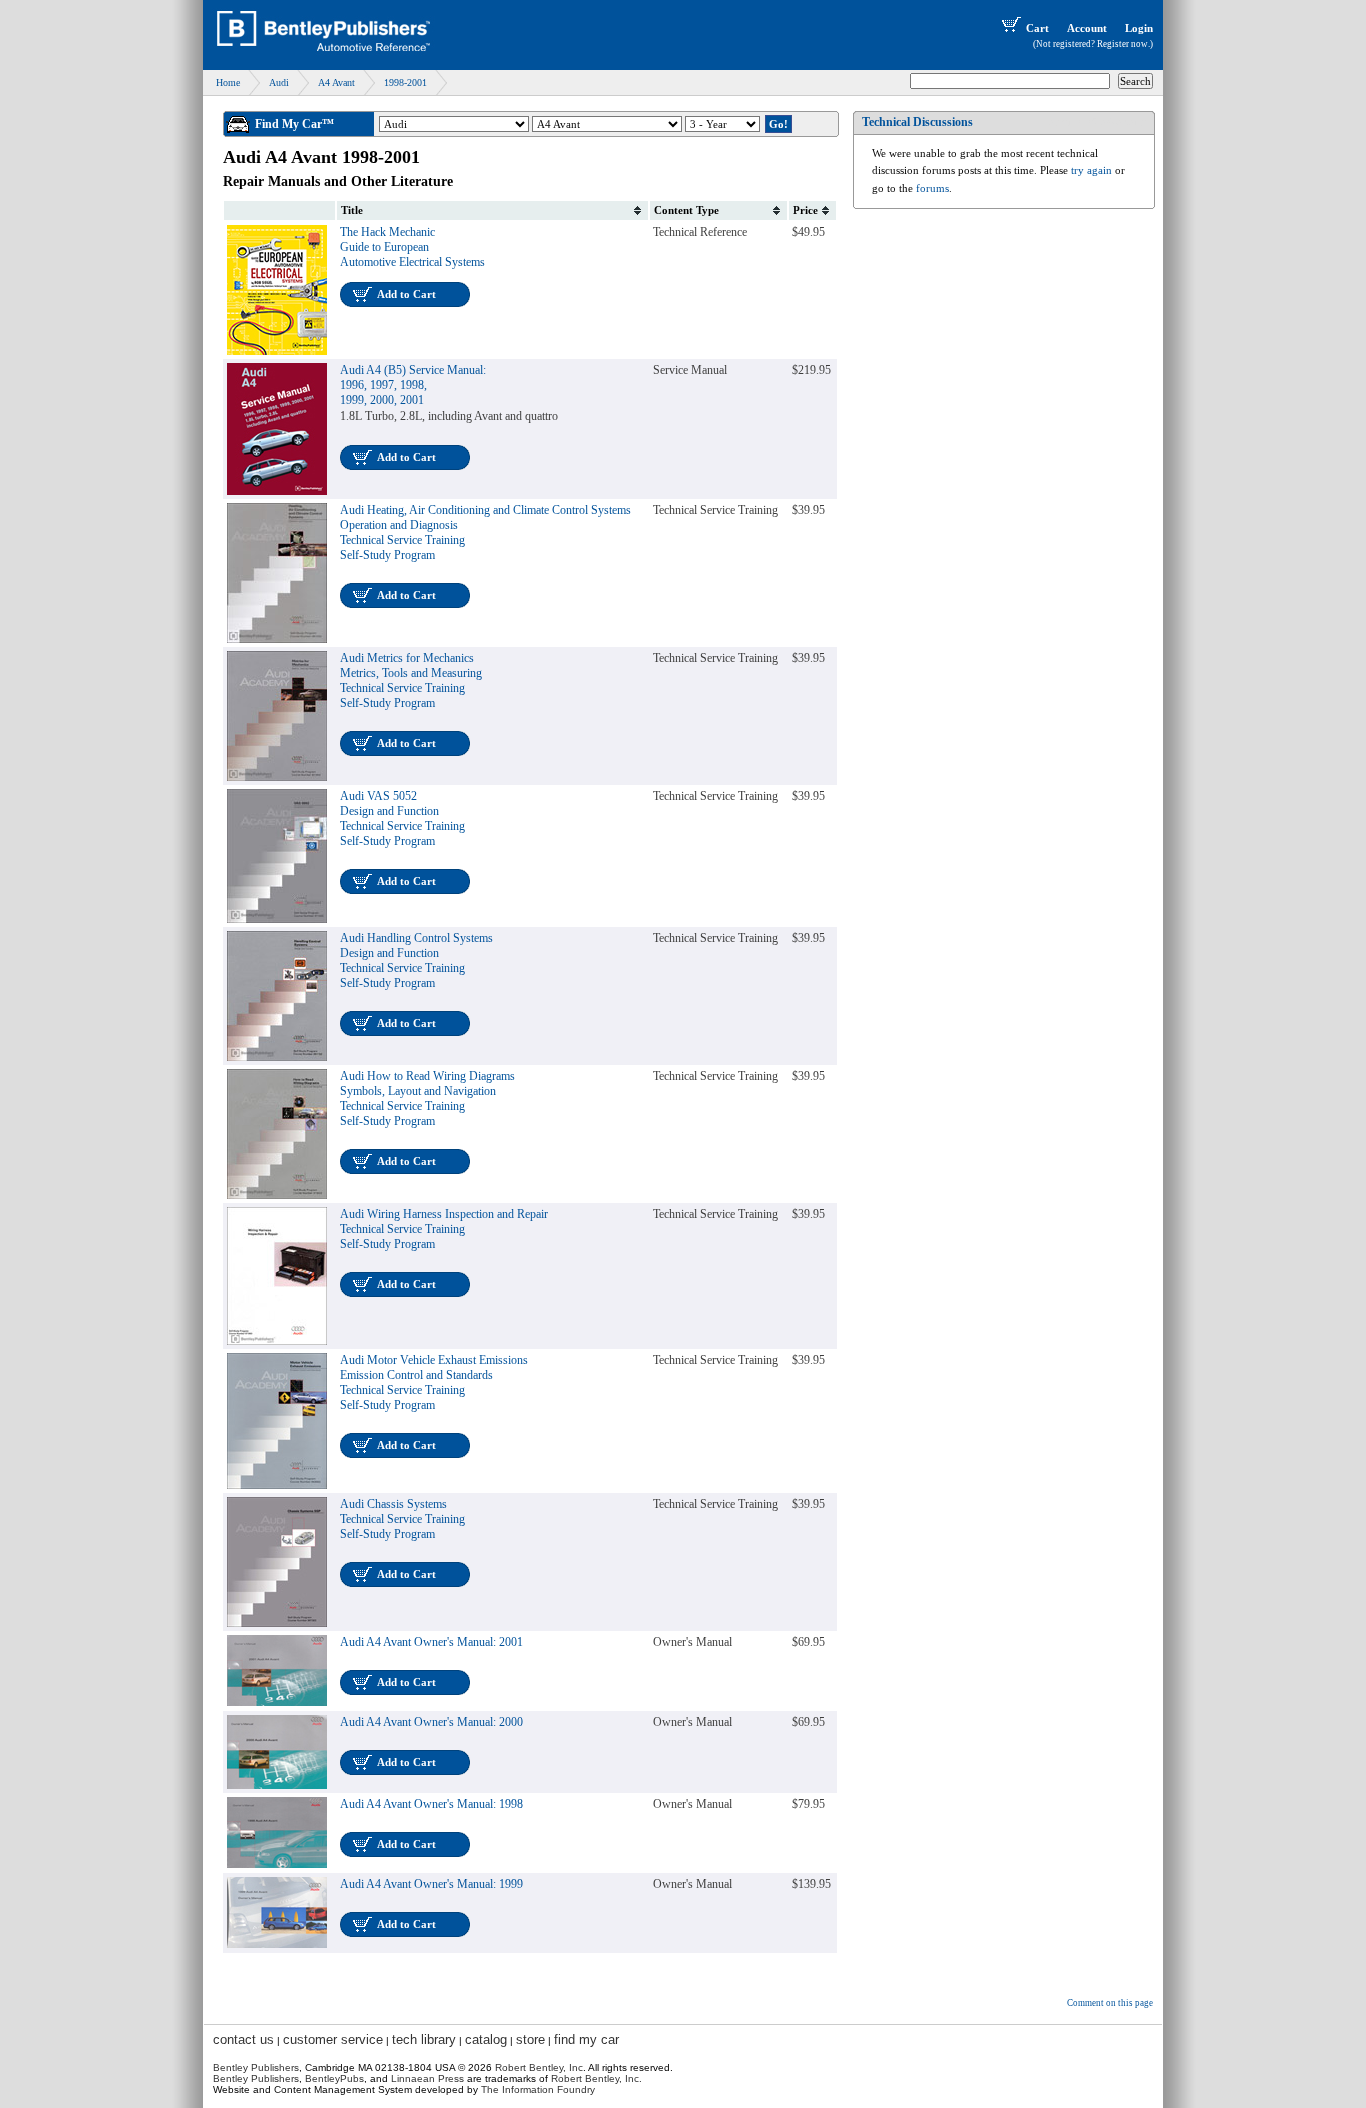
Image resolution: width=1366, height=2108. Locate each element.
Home (228, 82)
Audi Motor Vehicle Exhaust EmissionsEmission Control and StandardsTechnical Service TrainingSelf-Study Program (434, 1382)
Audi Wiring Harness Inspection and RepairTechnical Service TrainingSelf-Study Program (444, 1229)
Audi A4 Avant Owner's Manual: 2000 (431, 1722)
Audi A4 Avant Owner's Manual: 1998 (431, 1804)
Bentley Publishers (256, 2067)
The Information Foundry (538, 2089)
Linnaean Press (427, 2078)
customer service (333, 2039)
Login (1139, 28)
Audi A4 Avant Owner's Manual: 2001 (431, 1642)
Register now (1122, 44)
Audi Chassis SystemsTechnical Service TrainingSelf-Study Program (402, 1519)
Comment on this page (1110, 2003)
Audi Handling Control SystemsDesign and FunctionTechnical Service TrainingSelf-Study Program (416, 960)
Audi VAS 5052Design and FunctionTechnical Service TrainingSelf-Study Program (402, 818)
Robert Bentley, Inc (539, 2067)
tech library (424, 2039)
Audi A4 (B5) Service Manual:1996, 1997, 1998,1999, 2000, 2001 (413, 385)
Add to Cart (406, 294)
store (530, 2039)
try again (1091, 170)
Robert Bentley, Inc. (596, 2078)
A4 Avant (336, 82)
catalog (486, 2039)
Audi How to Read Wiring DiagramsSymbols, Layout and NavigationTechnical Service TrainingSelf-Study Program (427, 1098)
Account (1087, 28)
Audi (279, 82)
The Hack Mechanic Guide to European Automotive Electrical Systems (412, 247)
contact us (243, 2039)
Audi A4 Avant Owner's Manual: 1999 (431, 1884)
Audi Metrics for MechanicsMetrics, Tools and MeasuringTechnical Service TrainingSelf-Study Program (411, 680)
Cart (1037, 28)
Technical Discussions (917, 122)
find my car (586, 2039)
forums (932, 188)
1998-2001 (405, 82)
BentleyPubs (334, 2078)
